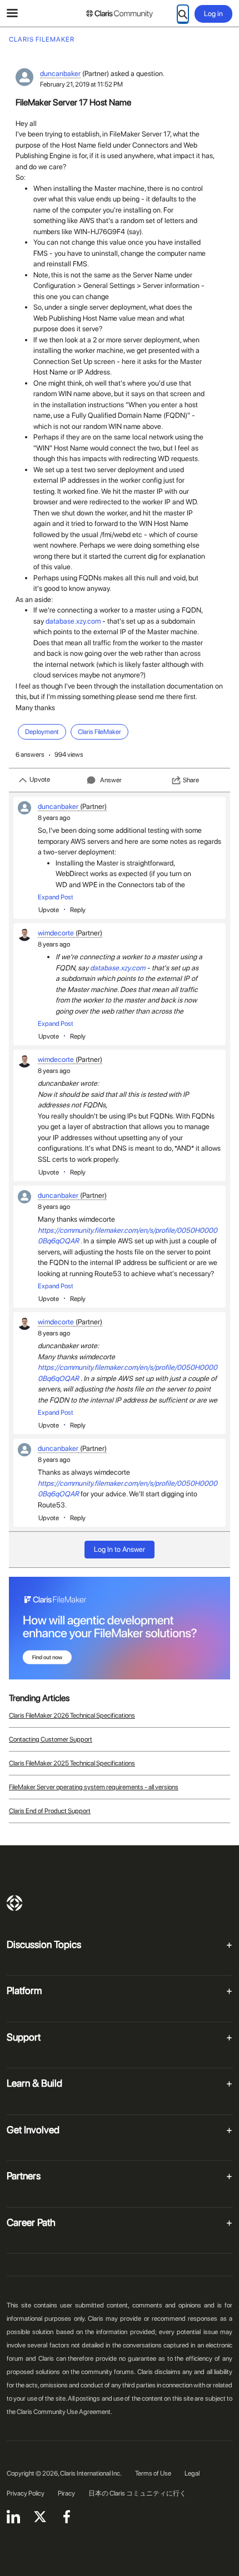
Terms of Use (153, 2473)
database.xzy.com (73, 621)
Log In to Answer (120, 1549)
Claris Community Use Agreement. (64, 2412)
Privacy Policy (26, 2493)
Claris (14, 1903)
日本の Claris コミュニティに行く (137, 2493)
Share (191, 780)
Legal (192, 2473)
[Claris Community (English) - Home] (120, 14)
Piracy (66, 2493)
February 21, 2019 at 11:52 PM (81, 84)
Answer (111, 780)
